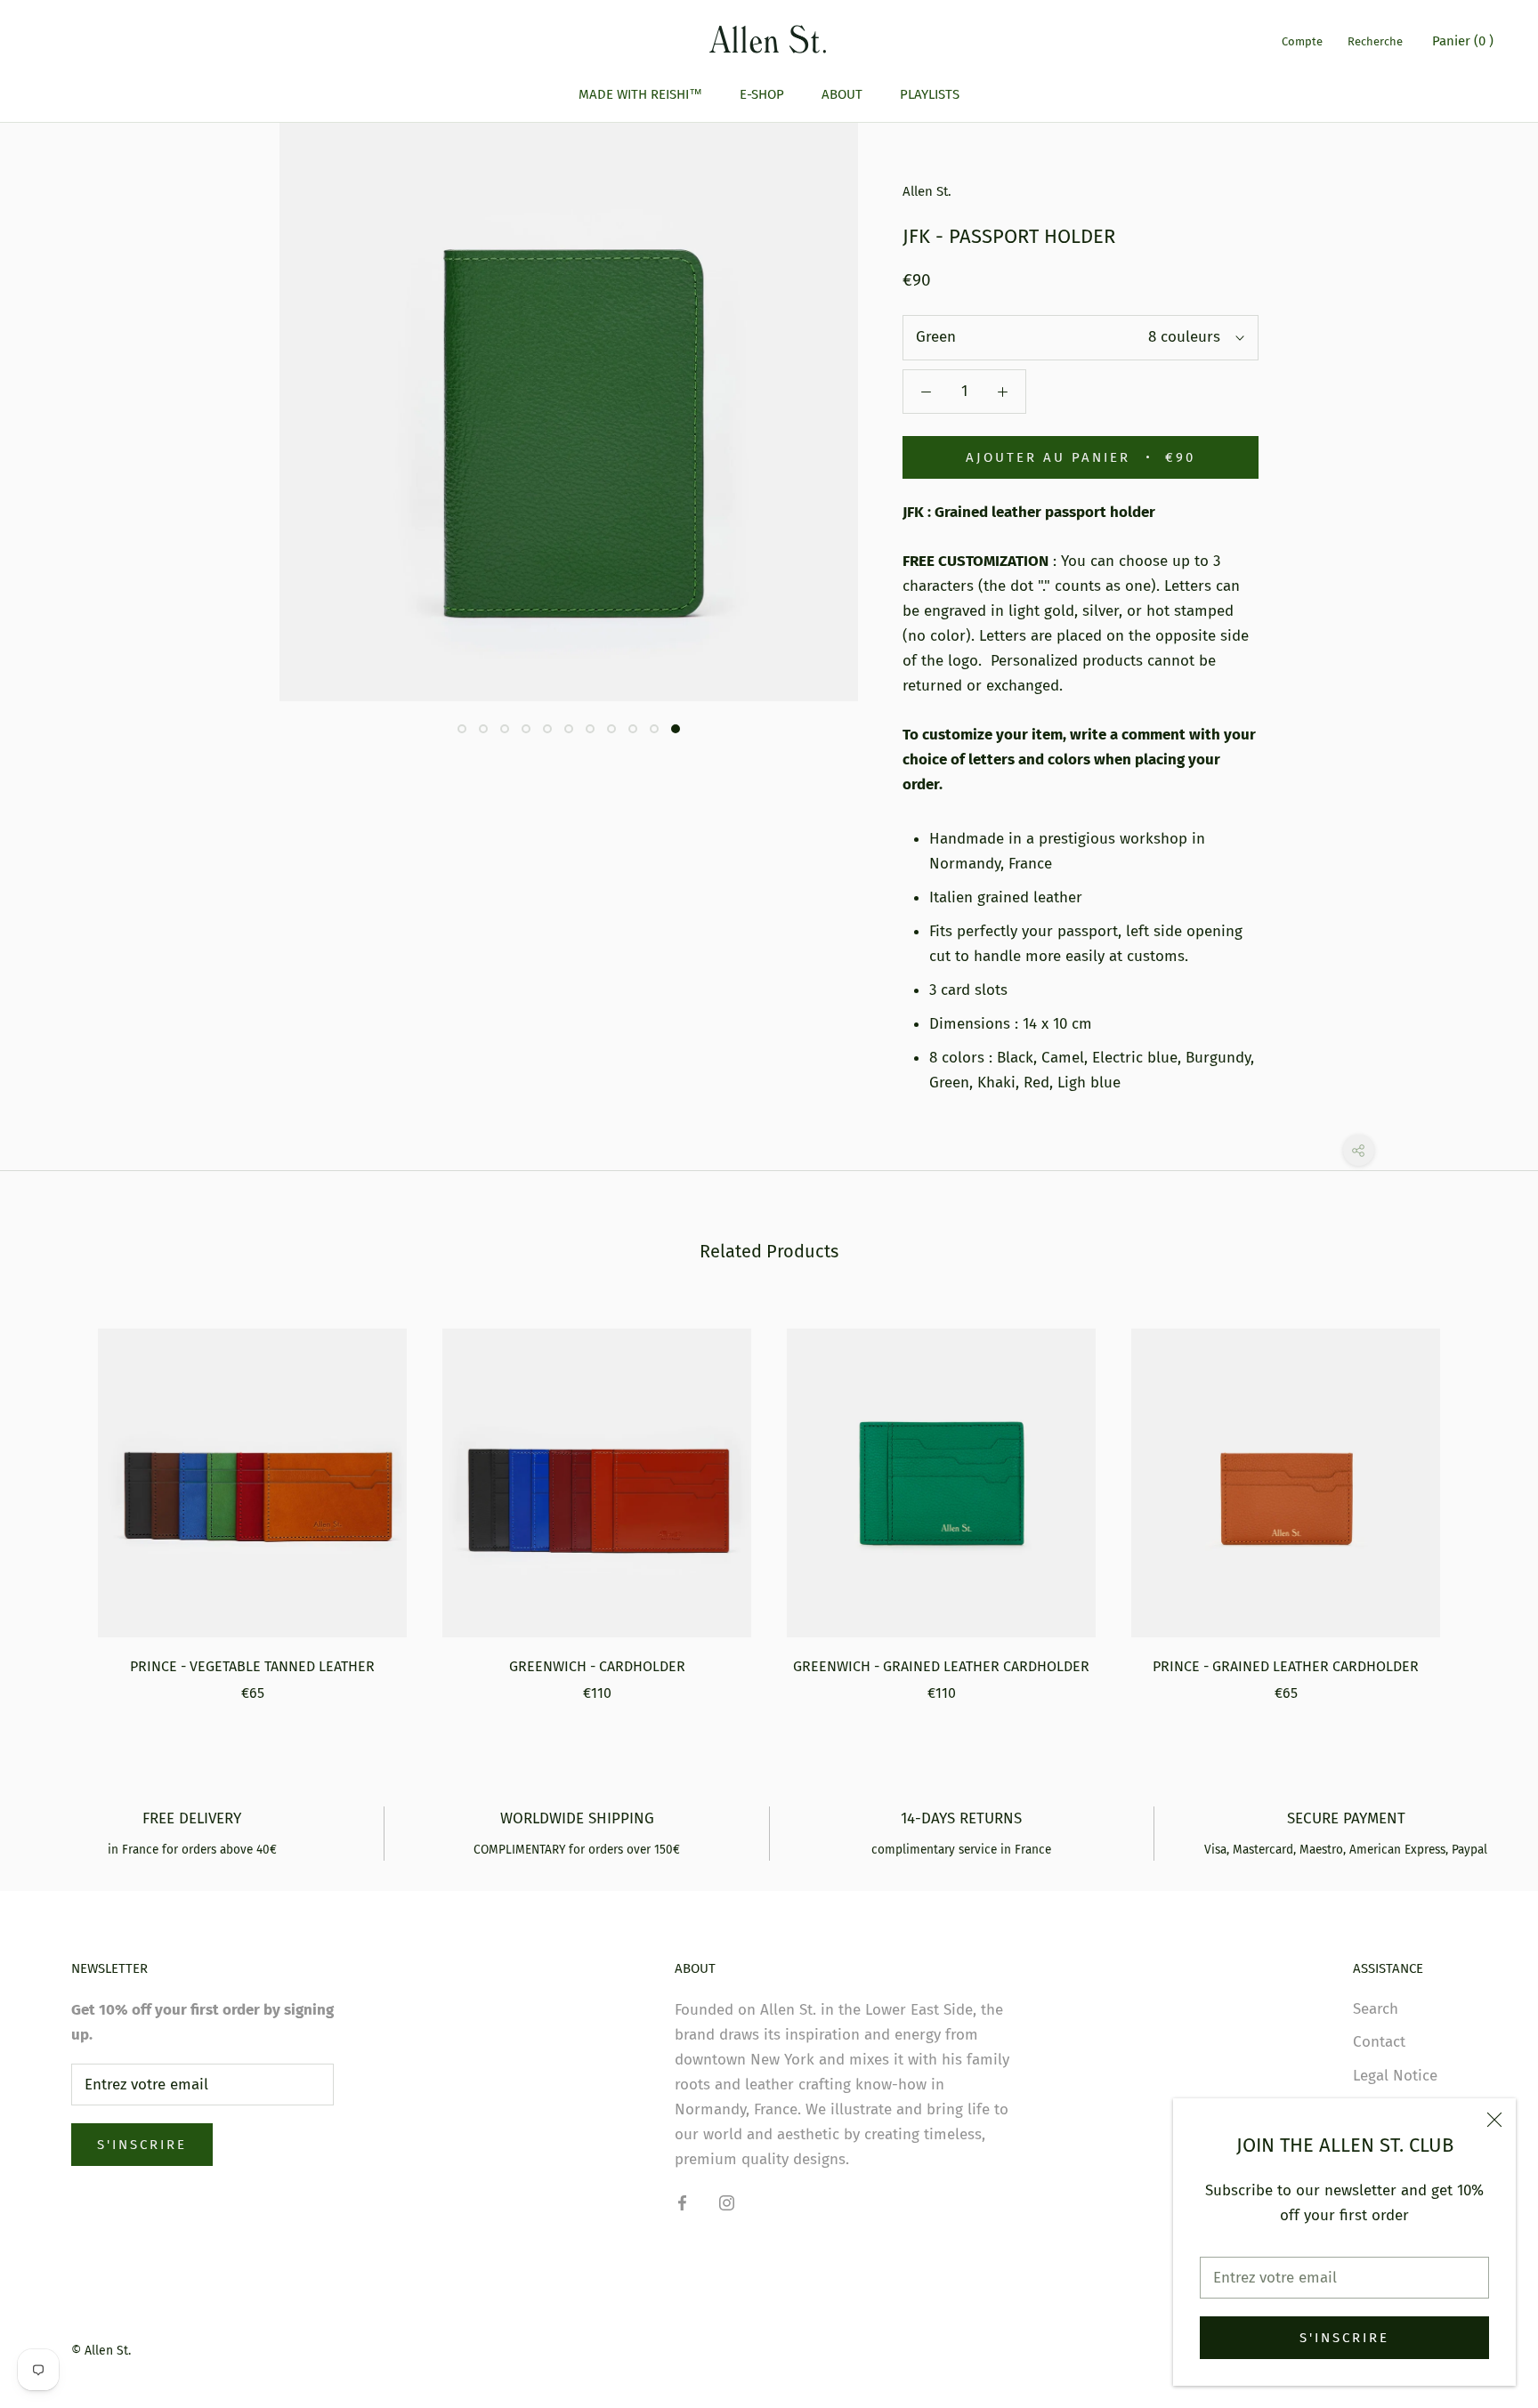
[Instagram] (727, 2202)
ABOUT (842, 94)
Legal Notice (1395, 2076)
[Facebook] (682, 2202)
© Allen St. (101, 2351)
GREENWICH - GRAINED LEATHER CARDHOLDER (941, 1666)
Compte (1302, 41)
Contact (1379, 2042)
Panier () (1463, 41)
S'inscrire (1344, 2338)
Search (1376, 2009)
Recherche (1375, 41)
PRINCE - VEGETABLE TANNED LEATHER (252, 1666)
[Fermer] (1494, 2120)
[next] (1482, 1496)
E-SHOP (762, 94)
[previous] (56, 1496)
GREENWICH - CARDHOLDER (597, 1666)
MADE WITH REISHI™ (640, 94)
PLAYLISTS (930, 94)
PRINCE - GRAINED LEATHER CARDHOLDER (1286, 1666)
